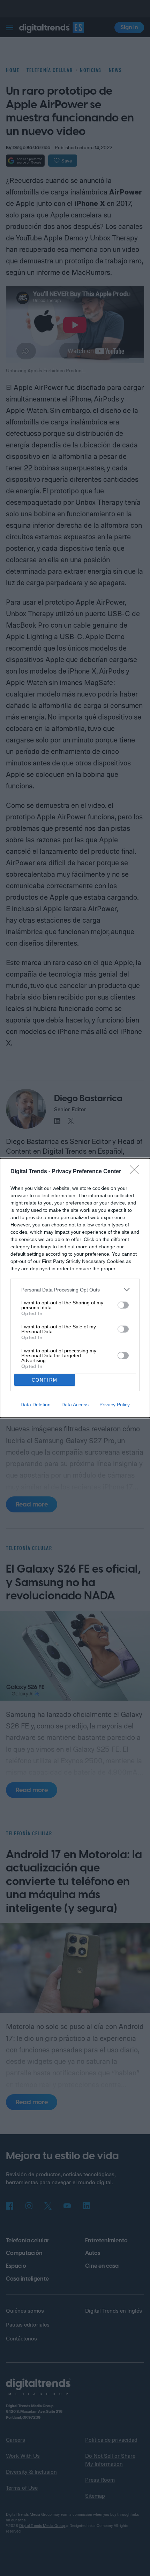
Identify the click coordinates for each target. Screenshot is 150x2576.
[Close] (136, 1172)
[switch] (123, 1305)
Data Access (75, 1405)
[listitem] (75, 1290)
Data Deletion (36, 1405)
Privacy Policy (115, 1405)
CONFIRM (45, 1380)
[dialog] (75, 1288)
